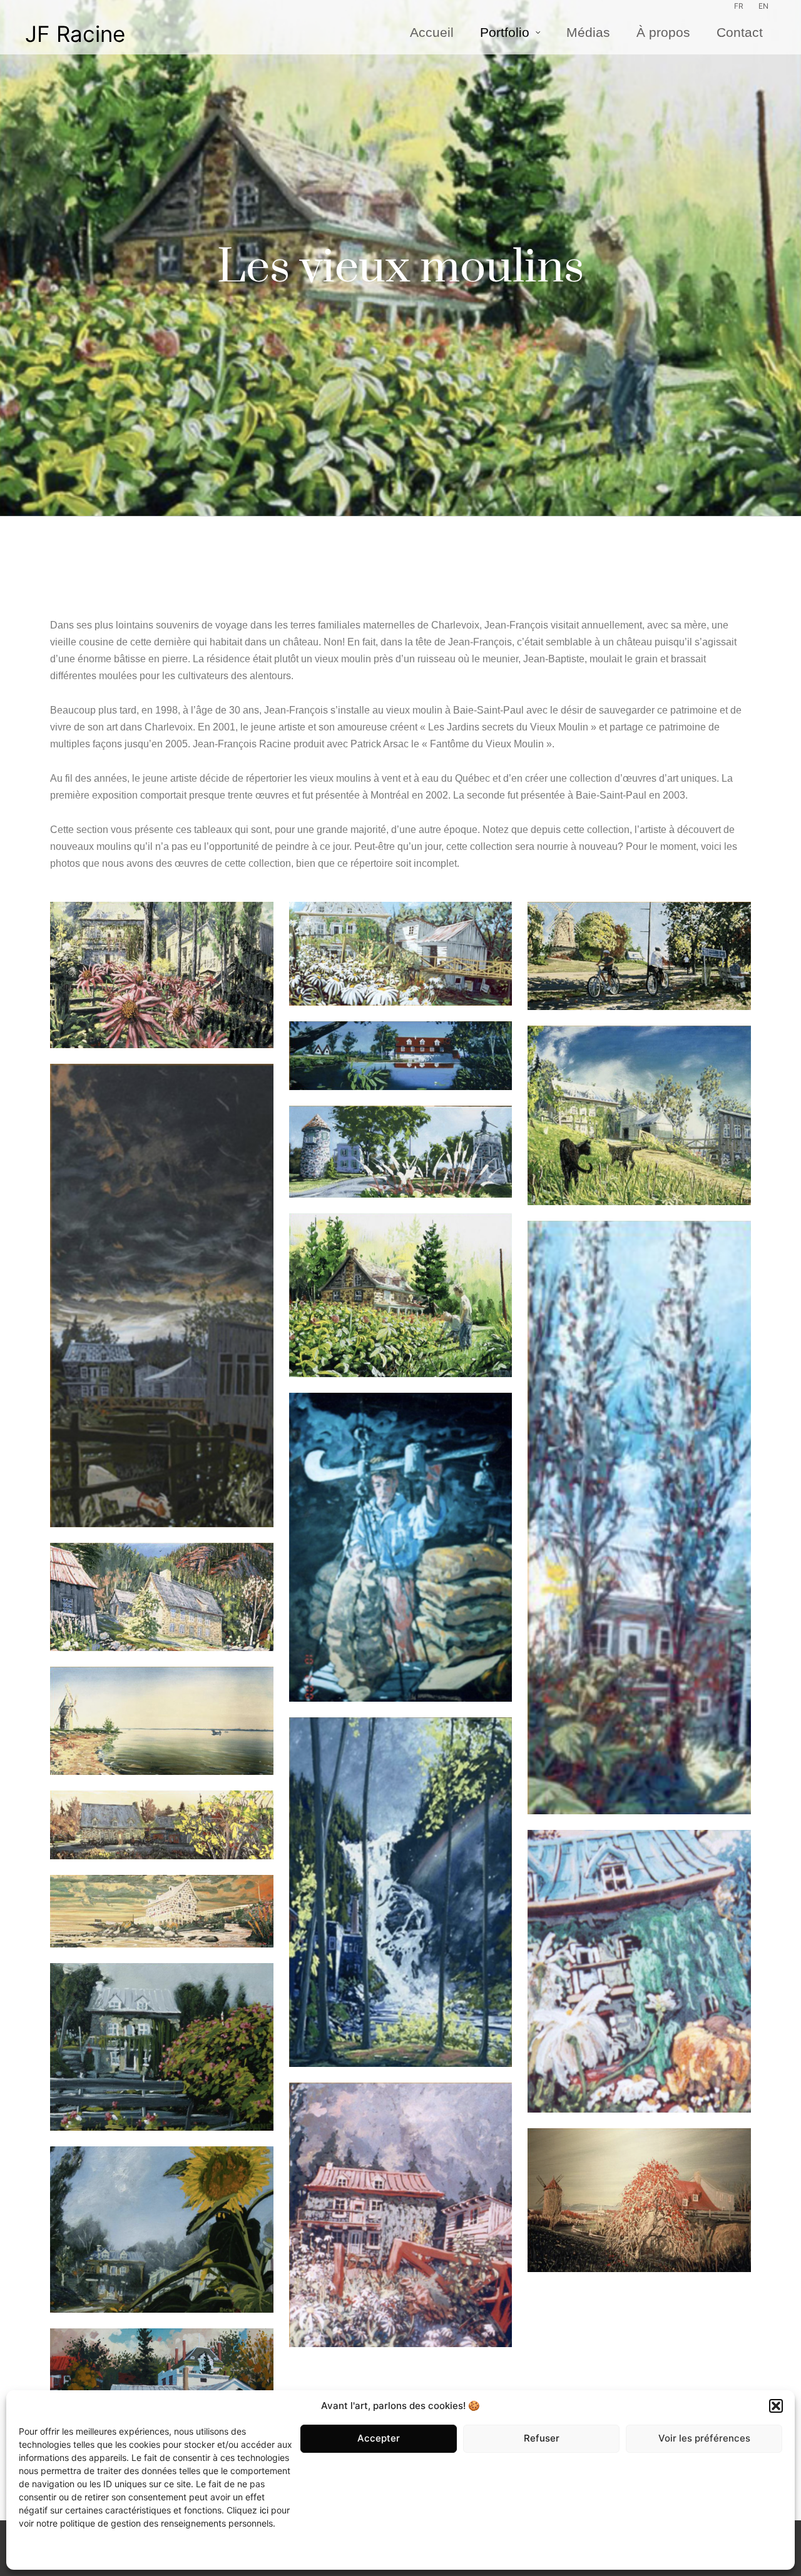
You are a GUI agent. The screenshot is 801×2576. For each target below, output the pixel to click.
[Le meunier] (401, 1547)
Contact (740, 33)
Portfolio (505, 33)
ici (264, 2510)
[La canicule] (639, 1971)
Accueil (432, 33)
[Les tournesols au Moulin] (162, 2230)
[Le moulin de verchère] (401, 1151)
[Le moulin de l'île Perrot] (162, 1720)
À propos (663, 33)
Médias (588, 33)
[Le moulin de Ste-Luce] (162, 1911)
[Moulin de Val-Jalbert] (401, 1892)
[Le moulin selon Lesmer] (639, 1518)
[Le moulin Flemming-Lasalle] (639, 956)
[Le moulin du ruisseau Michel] (639, 1115)
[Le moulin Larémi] (162, 1597)
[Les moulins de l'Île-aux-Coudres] (639, 2200)
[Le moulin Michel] (162, 1825)
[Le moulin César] (401, 1296)
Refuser (542, 2438)
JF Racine (75, 34)
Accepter (379, 2438)
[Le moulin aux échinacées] (162, 975)
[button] (776, 2406)
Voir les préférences (704, 2438)
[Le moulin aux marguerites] (401, 954)
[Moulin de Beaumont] (401, 1056)
